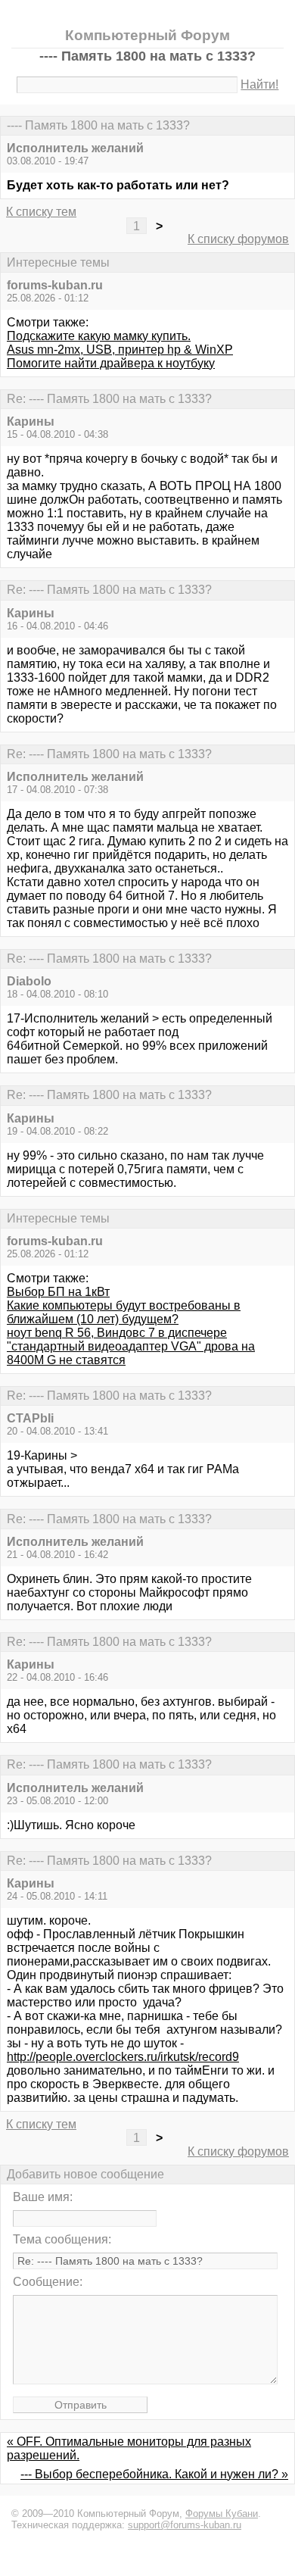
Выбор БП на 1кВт (58, 1292)
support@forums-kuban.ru (185, 2525)
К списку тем (41, 212)
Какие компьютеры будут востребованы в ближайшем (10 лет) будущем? (124, 1312)
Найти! (259, 84)
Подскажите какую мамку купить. (99, 336)
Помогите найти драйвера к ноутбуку (111, 363)
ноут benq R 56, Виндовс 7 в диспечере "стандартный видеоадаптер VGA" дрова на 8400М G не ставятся (131, 1346)
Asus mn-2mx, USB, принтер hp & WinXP (120, 350)
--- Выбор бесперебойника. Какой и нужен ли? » (154, 2474)
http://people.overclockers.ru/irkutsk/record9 (123, 2057)
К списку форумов (238, 239)
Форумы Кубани (222, 2514)
